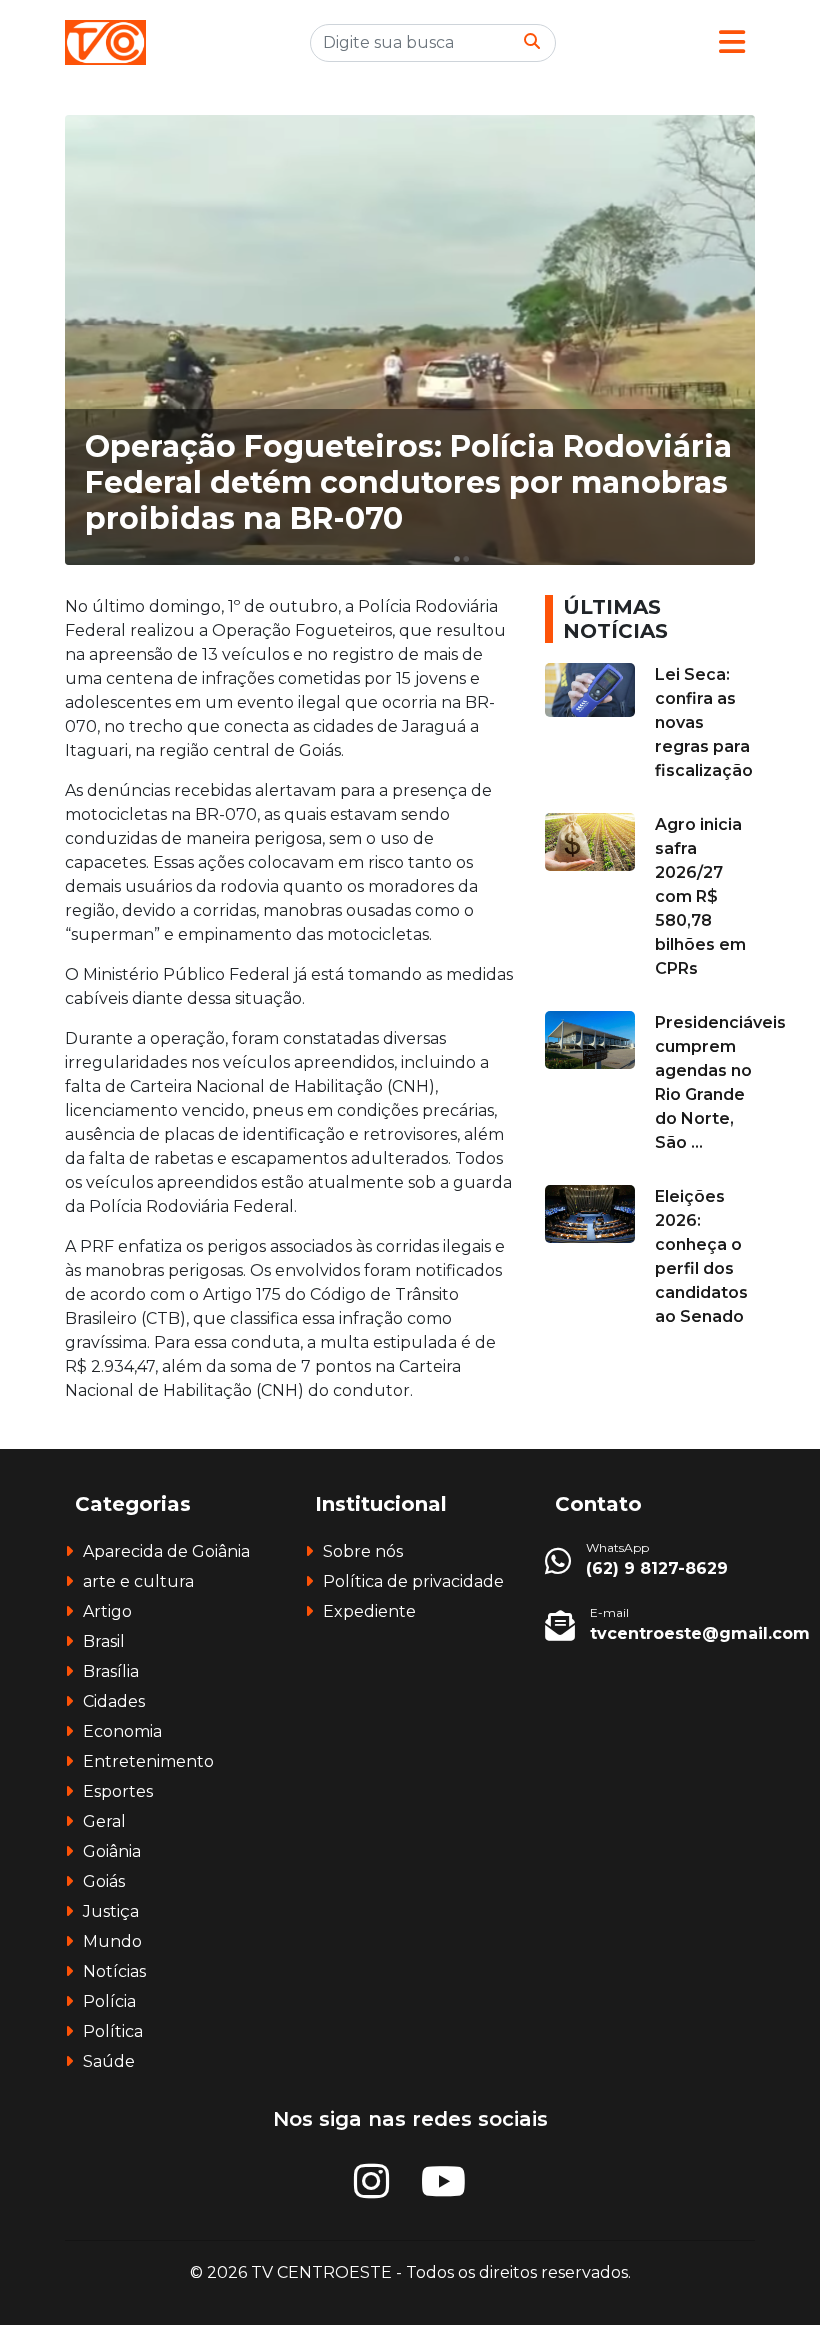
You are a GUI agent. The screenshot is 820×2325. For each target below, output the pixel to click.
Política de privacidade (413, 1581)
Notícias (114, 1971)
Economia (122, 1731)
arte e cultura (138, 1581)
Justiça (111, 1911)
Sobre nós (363, 1551)
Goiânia (112, 1851)
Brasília (111, 1671)
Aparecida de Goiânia (166, 1551)
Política (113, 2031)
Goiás (104, 1881)
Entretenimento (148, 1761)
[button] (732, 42)
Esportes (118, 1791)
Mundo (112, 1941)
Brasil (104, 1641)
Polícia (109, 2001)
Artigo (107, 1611)
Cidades (114, 1701)
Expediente (369, 1611)
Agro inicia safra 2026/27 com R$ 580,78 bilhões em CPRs (700, 896)
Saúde (109, 2061)
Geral (104, 1821)
